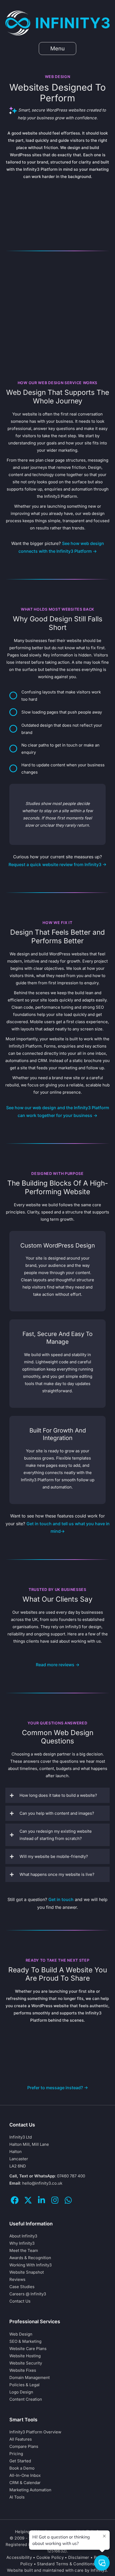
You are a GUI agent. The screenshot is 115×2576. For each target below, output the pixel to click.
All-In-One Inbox (25, 2475)
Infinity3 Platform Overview (35, 2432)
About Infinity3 (23, 2236)
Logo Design (21, 2392)
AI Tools (17, 2497)
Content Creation (26, 2399)
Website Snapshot (27, 2272)
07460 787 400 (71, 2176)
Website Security (26, 2363)
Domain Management (30, 2377)
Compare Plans (24, 2446)
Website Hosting (25, 2356)
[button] (57, 1795)
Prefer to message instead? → (58, 2088)
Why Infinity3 (22, 2243)
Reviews (17, 2279)
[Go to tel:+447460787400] (57, 814)
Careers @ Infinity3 (28, 2294)
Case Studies (22, 2287)
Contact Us (20, 2301)
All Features (21, 2439)
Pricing (16, 2453)
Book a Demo (22, 2468)
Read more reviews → (58, 1665)
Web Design (21, 2334)
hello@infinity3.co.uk (42, 2183)
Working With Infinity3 (30, 2265)
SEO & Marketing (25, 2341)
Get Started (20, 2461)
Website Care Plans (28, 2348)
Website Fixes (23, 2370)
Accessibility (19, 2557)
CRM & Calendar (25, 2482)
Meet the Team (24, 2250)
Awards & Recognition (30, 2258)
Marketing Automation (30, 2490)
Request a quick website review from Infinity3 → (57, 864)
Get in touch (61, 1899)
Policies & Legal (24, 2384)
